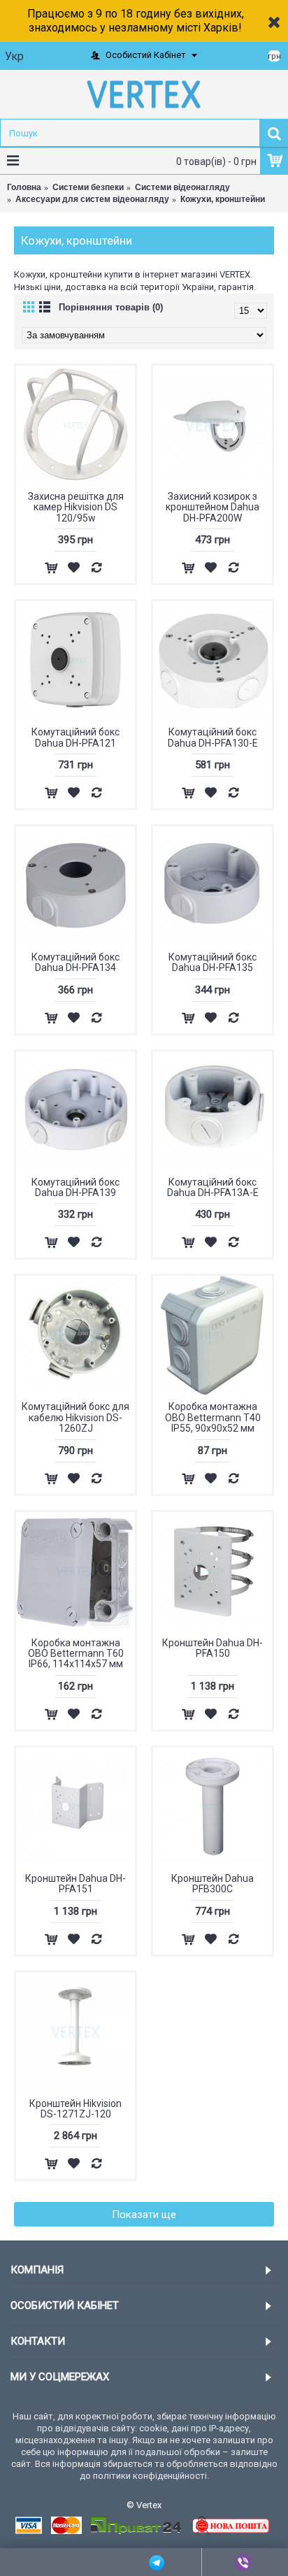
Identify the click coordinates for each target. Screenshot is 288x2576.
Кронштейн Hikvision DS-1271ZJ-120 (75, 2109)
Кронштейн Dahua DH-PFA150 (213, 1648)
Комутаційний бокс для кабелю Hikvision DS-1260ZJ (75, 1417)
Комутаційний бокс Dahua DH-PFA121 (75, 737)
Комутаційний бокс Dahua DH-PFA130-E (213, 737)
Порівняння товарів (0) (111, 307)
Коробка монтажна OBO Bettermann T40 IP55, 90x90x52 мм (213, 1417)
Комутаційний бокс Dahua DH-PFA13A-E (213, 1187)
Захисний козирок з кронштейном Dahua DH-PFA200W (213, 507)
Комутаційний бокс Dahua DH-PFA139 (75, 1187)
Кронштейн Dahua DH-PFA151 (75, 1884)
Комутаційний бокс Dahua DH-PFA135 (213, 962)
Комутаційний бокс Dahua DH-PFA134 (75, 962)
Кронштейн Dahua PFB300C (213, 1884)
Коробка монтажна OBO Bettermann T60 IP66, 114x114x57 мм (76, 1654)
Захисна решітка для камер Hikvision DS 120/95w (76, 507)
